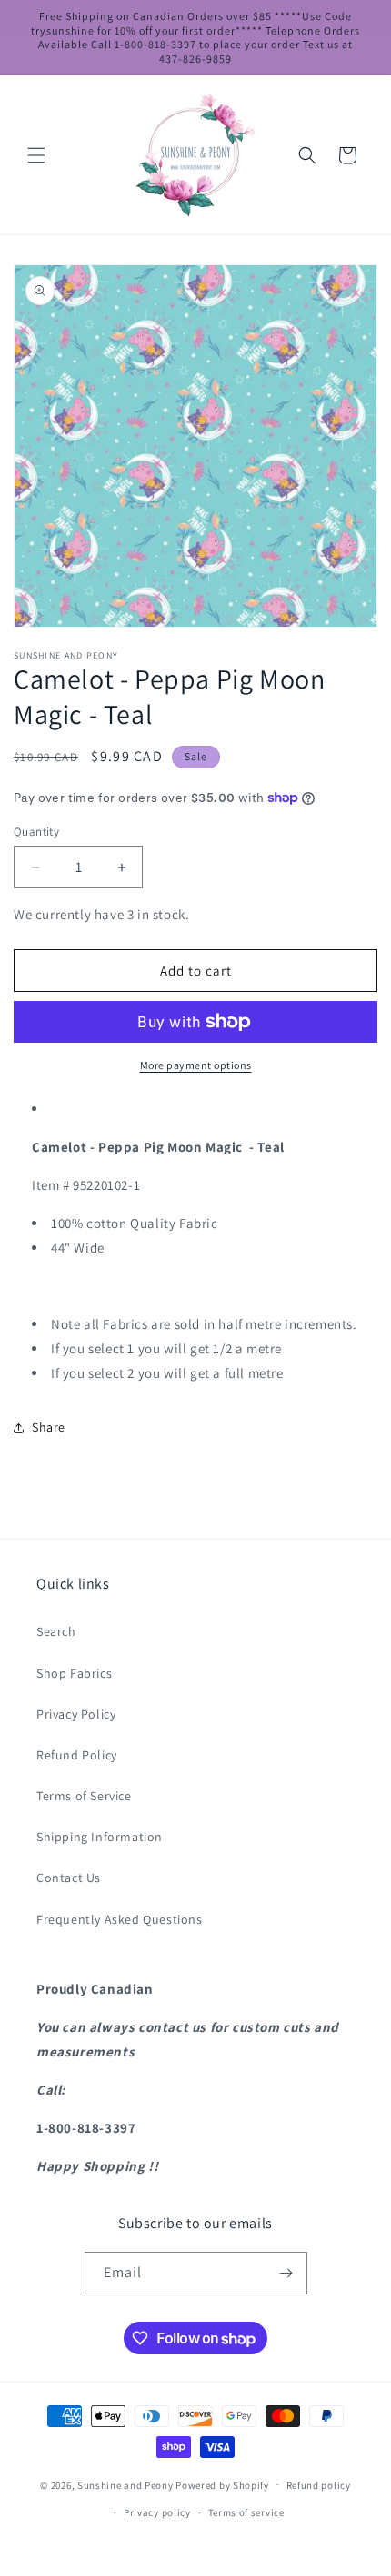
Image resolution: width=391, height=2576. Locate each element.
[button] (36, 155)
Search (56, 1631)
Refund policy (319, 2485)
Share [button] (49, 1427)
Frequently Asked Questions (120, 1919)
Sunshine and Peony (125, 2484)
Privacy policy (157, 2512)
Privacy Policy (76, 1714)
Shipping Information (100, 1837)
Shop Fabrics (74, 1673)
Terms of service (246, 2512)
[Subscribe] (286, 2273)
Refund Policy (77, 1755)
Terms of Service (84, 1796)
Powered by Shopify (222, 2484)
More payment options (196, 1065)
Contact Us (69, 1878)
